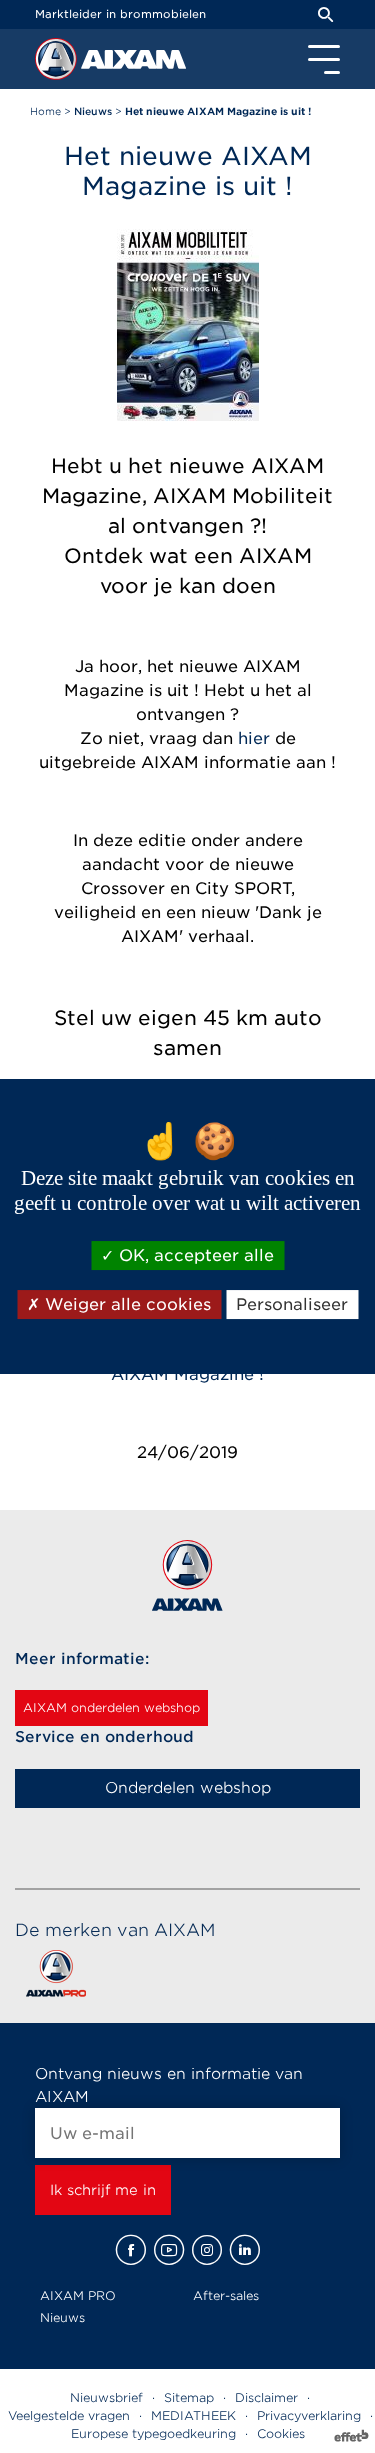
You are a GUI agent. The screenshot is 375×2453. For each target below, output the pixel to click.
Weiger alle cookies (125, 1304)
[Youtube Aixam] (169, 2250)
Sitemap (189, 2397)
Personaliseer (292, 1304)
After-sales (226, 2295)
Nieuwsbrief (106, 2397)
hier (254, 738)
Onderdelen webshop (188, 1788)
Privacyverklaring (309, 2415)
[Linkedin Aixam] (245, 2250)
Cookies (281, 2433)
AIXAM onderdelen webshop (111, 1707)
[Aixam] (58, 64)
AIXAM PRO (78, 2295)
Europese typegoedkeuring (153, 2433)
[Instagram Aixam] (207, 2250)
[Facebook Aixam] (131, 2250)
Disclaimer (266, 2397)
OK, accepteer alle (194, 1255)
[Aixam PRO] (55, 1977)
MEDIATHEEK (193, 2415)
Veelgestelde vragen (69, 2415)
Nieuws (62, 2317)
